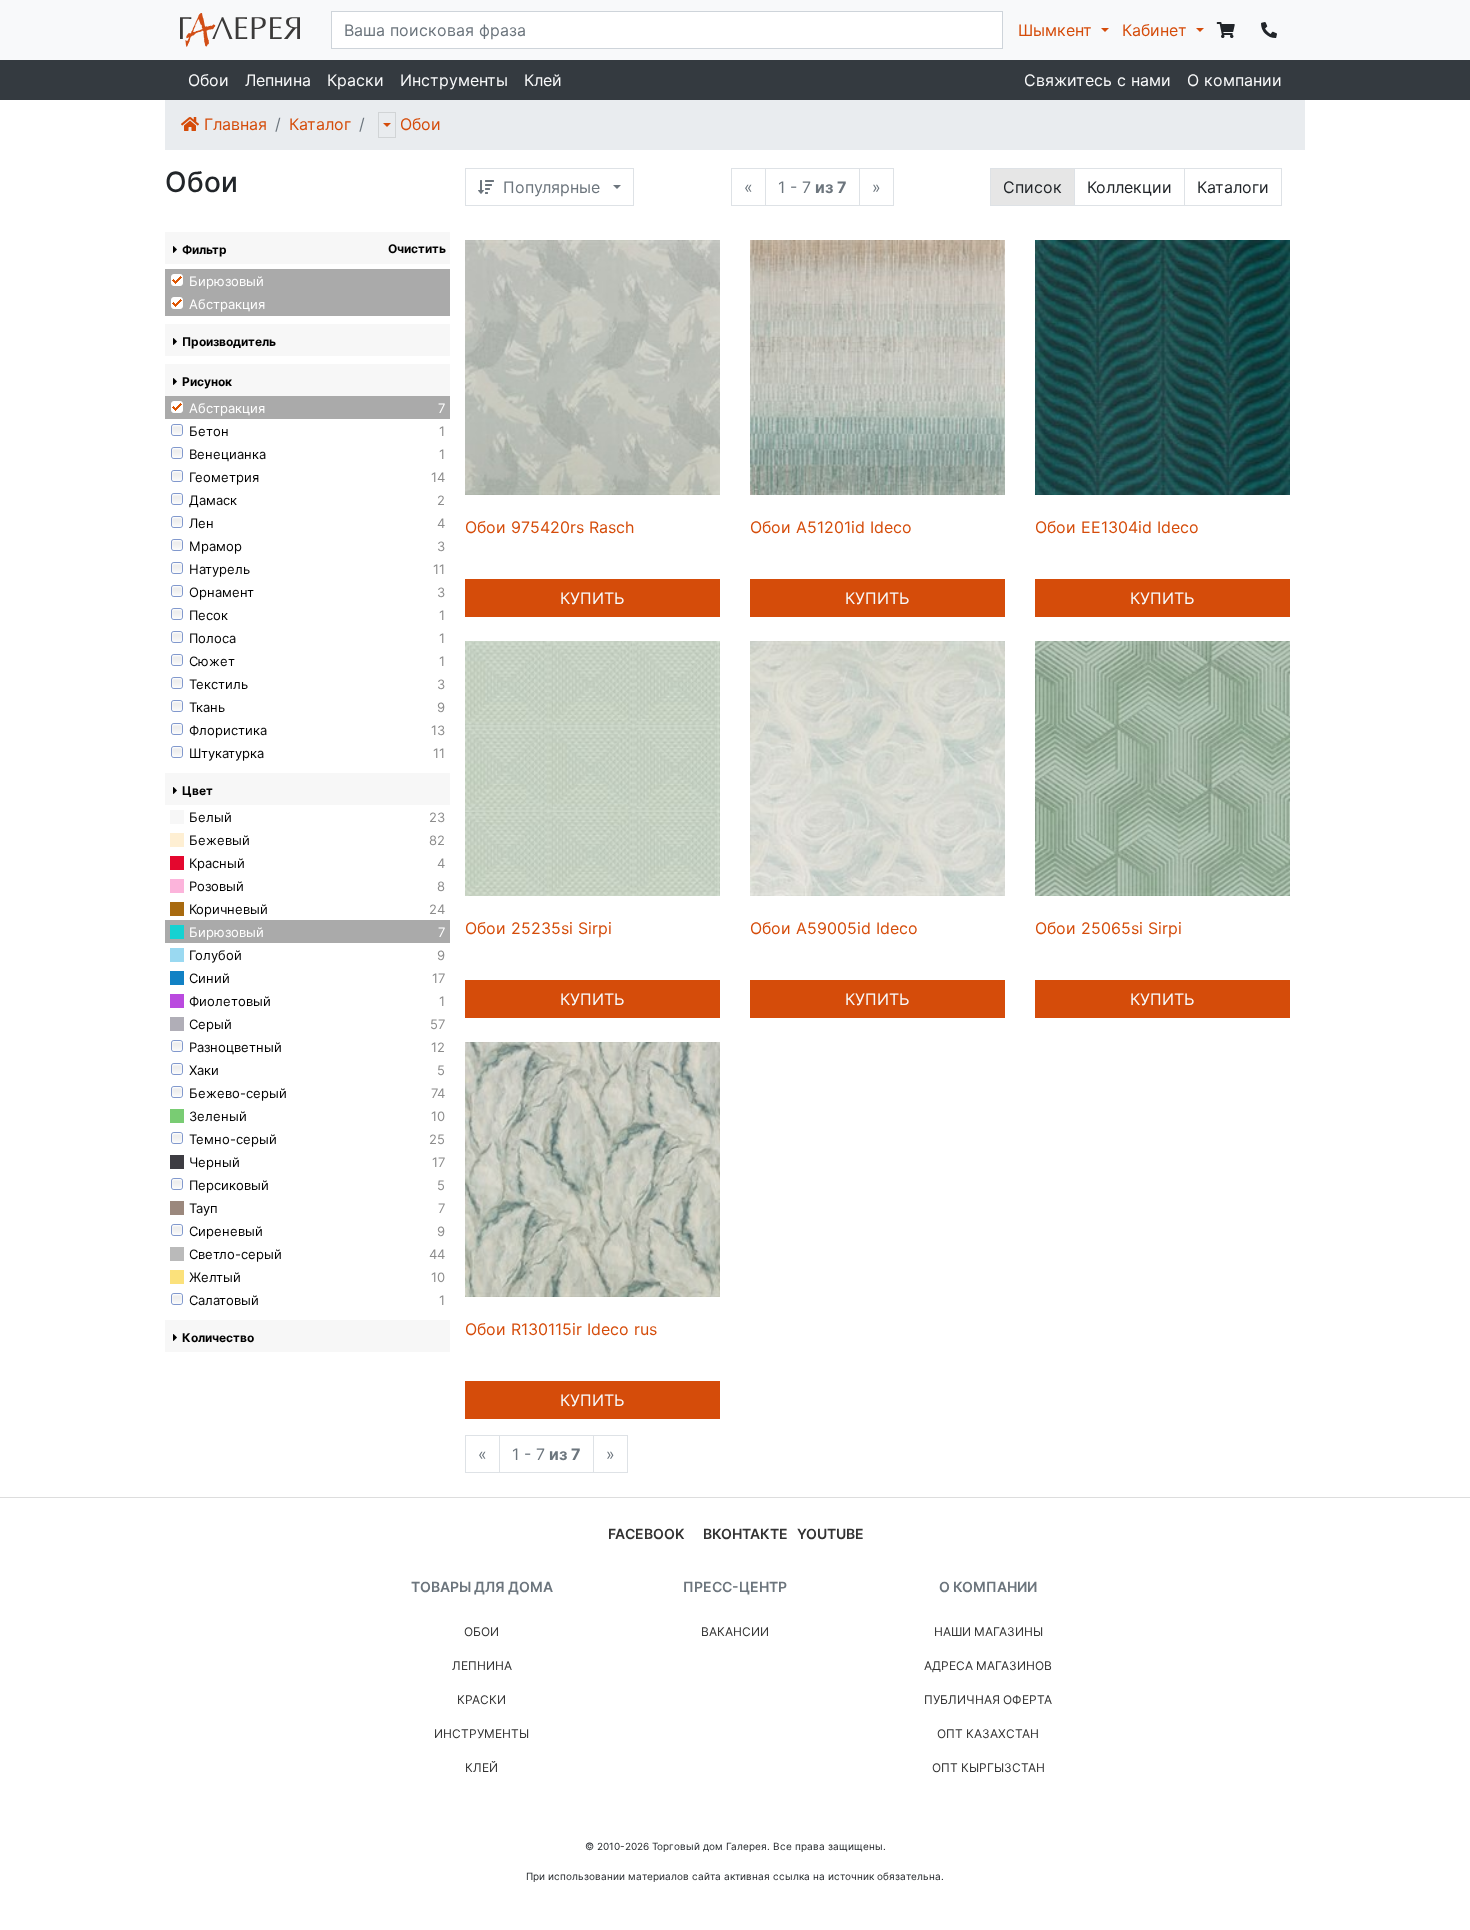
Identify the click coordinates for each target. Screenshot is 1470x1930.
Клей (543, 80)
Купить (592, 598)
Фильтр (204, 249)
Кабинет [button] (1157, 30)
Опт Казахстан (988, 1733)
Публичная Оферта (988, 1699)
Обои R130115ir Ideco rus (561, 1329)
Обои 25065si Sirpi (1108, 928)
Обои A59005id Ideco (834, 928)
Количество (218, 1337)
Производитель (229, 341)
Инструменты (454, 80)
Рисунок (207, 381)
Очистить (417, 248)
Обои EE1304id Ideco (1117, 527)
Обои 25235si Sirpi (538, 928)
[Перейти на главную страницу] (240, 30)
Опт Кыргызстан (988, 1767)
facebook (646, 1533)
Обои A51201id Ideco (831, 527)
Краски (355, 80)
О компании (1234, 80)
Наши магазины (988, 1631)
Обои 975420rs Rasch (549, 527)
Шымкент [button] (1057, 30)
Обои (208, 80)
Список (1032, 187)
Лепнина (278, 80)
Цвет (197, 790)
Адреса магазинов (988, 1665)
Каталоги (1233, 187)
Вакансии (735, 1631)
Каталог (320, 124)
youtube (830, 1533)
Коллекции (1129, 187)
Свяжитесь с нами (1097, 80)
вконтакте (745, 1533)
